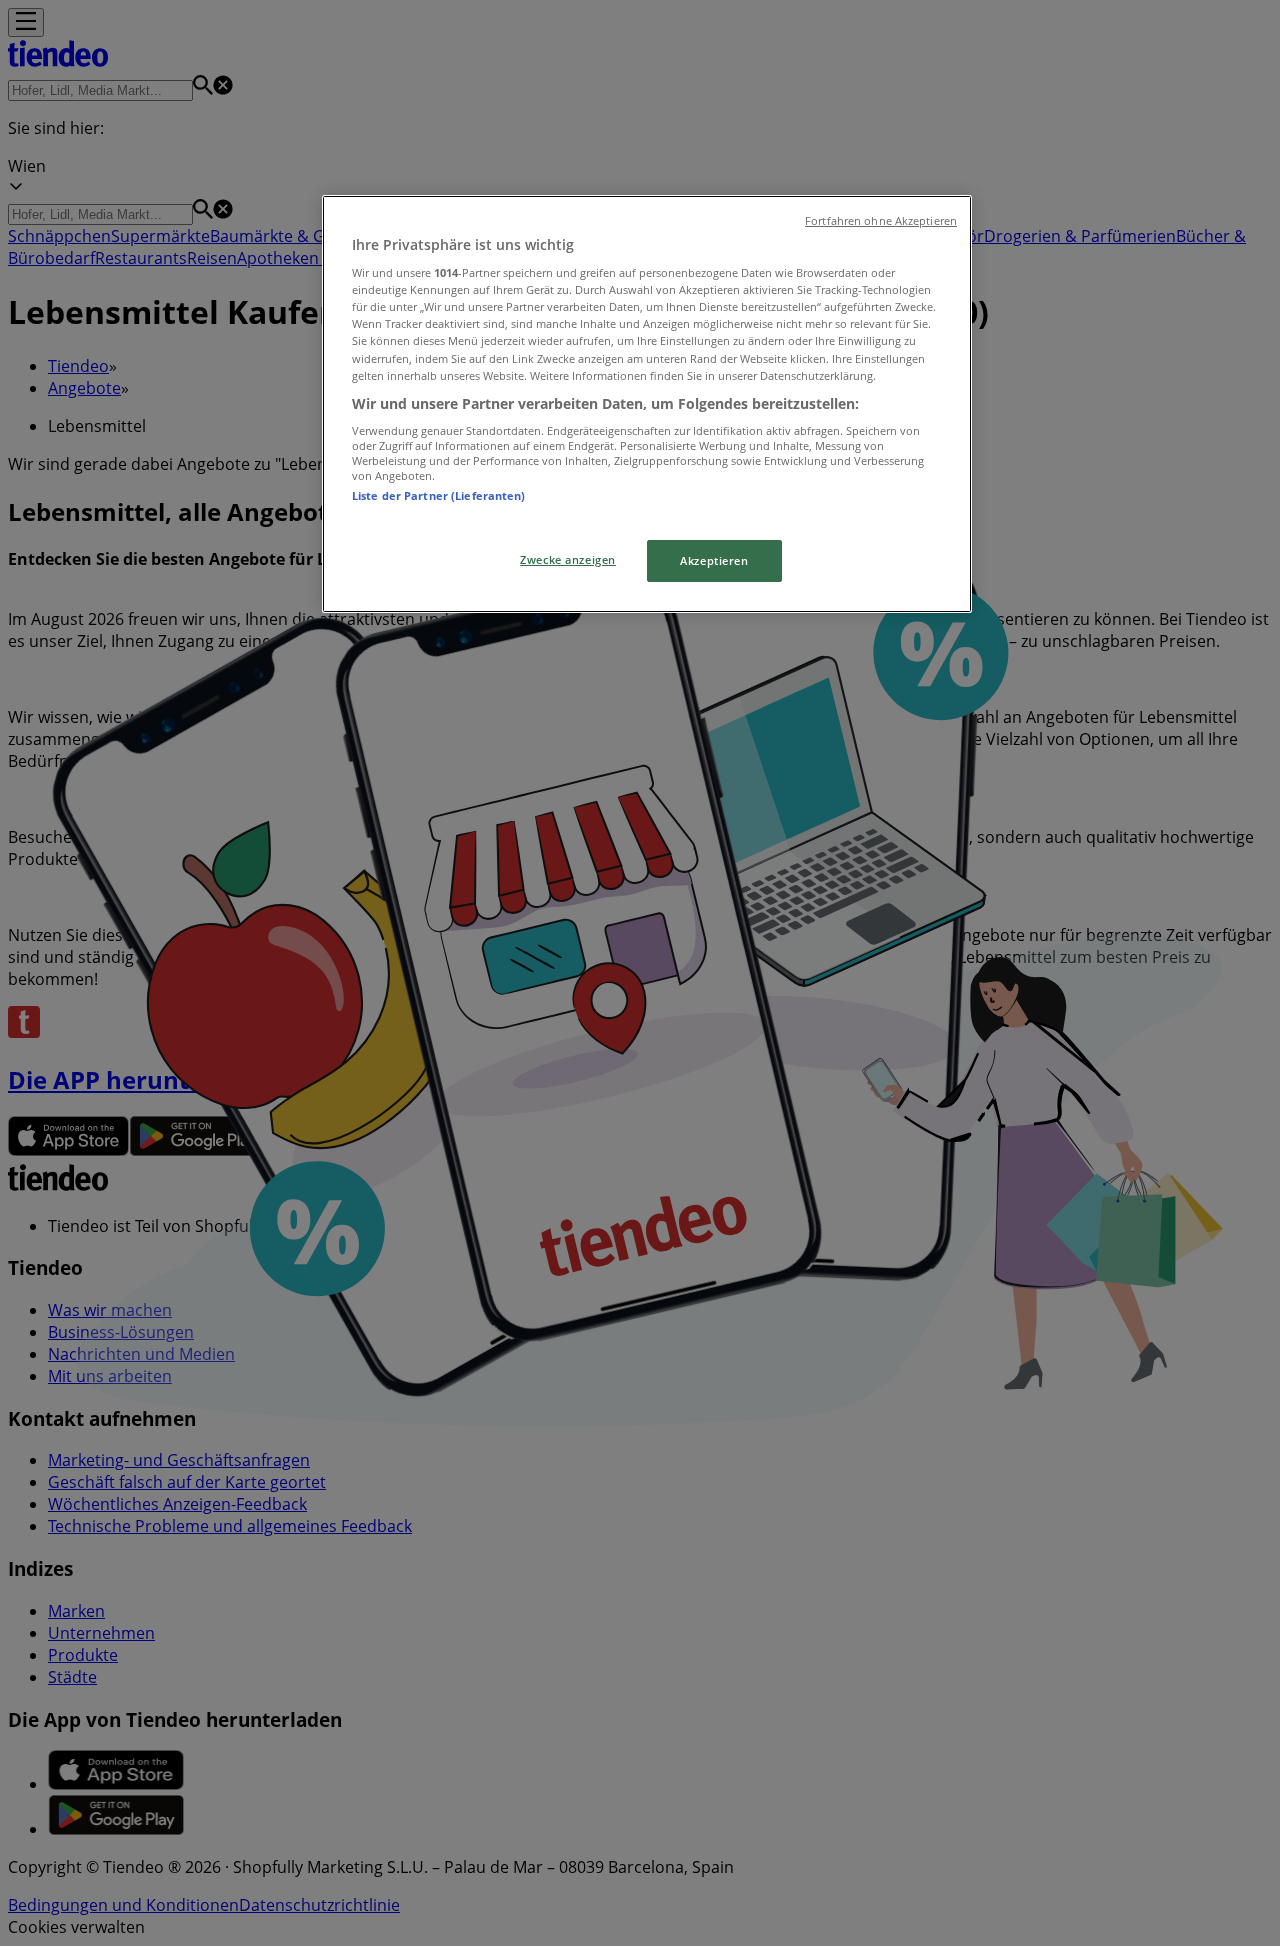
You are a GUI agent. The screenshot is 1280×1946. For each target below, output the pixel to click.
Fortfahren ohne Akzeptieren (881, 221)
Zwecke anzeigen (568, 559)
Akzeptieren (714, 560)
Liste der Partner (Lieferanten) (439, 495)
